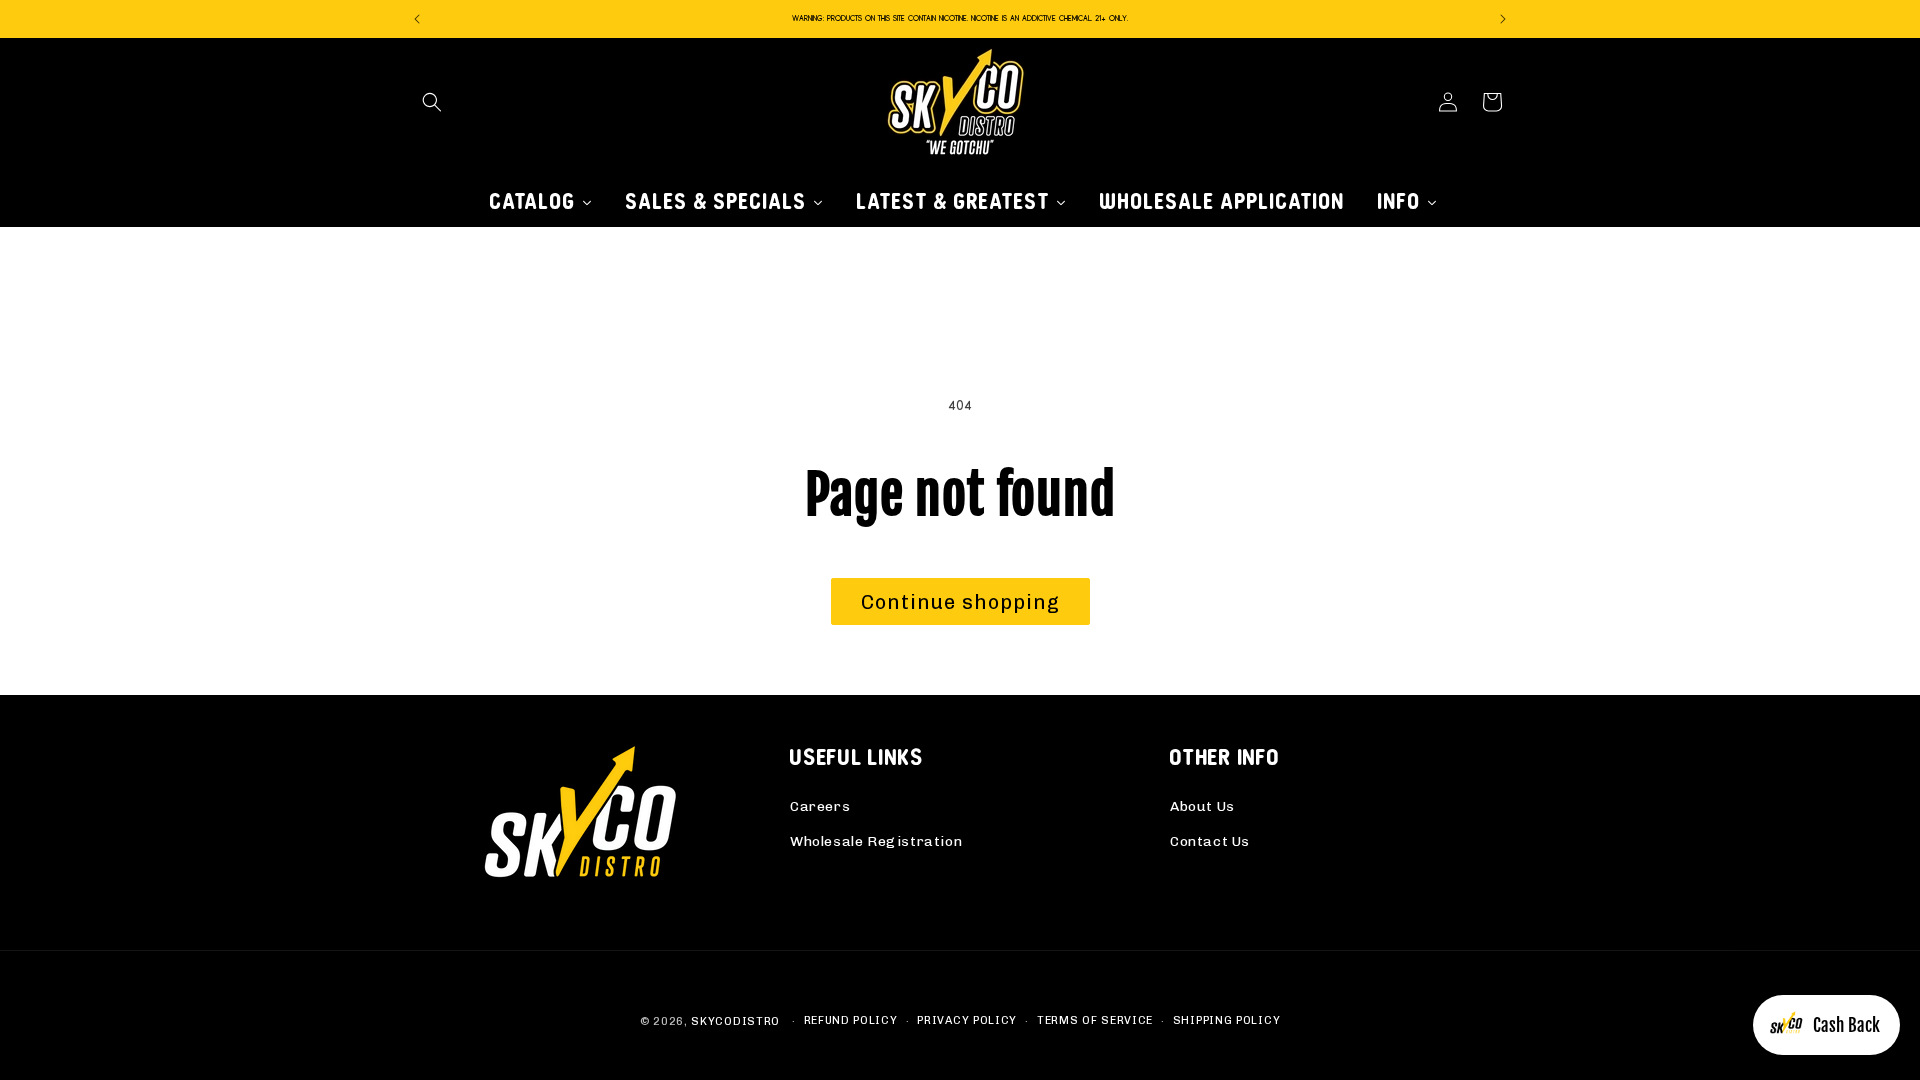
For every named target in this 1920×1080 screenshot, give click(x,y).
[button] (432, 102)
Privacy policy (967, 1020)
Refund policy (851, 1020)
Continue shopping (960, 602)
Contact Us (1210, 841)
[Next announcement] (1503, 19)
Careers (820, 806)
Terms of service (1095, 1020)
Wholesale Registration (876, 841)
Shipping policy (1227, 1020)
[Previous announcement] (417, 19)
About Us (1202, 806)
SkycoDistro (735, 1021)
